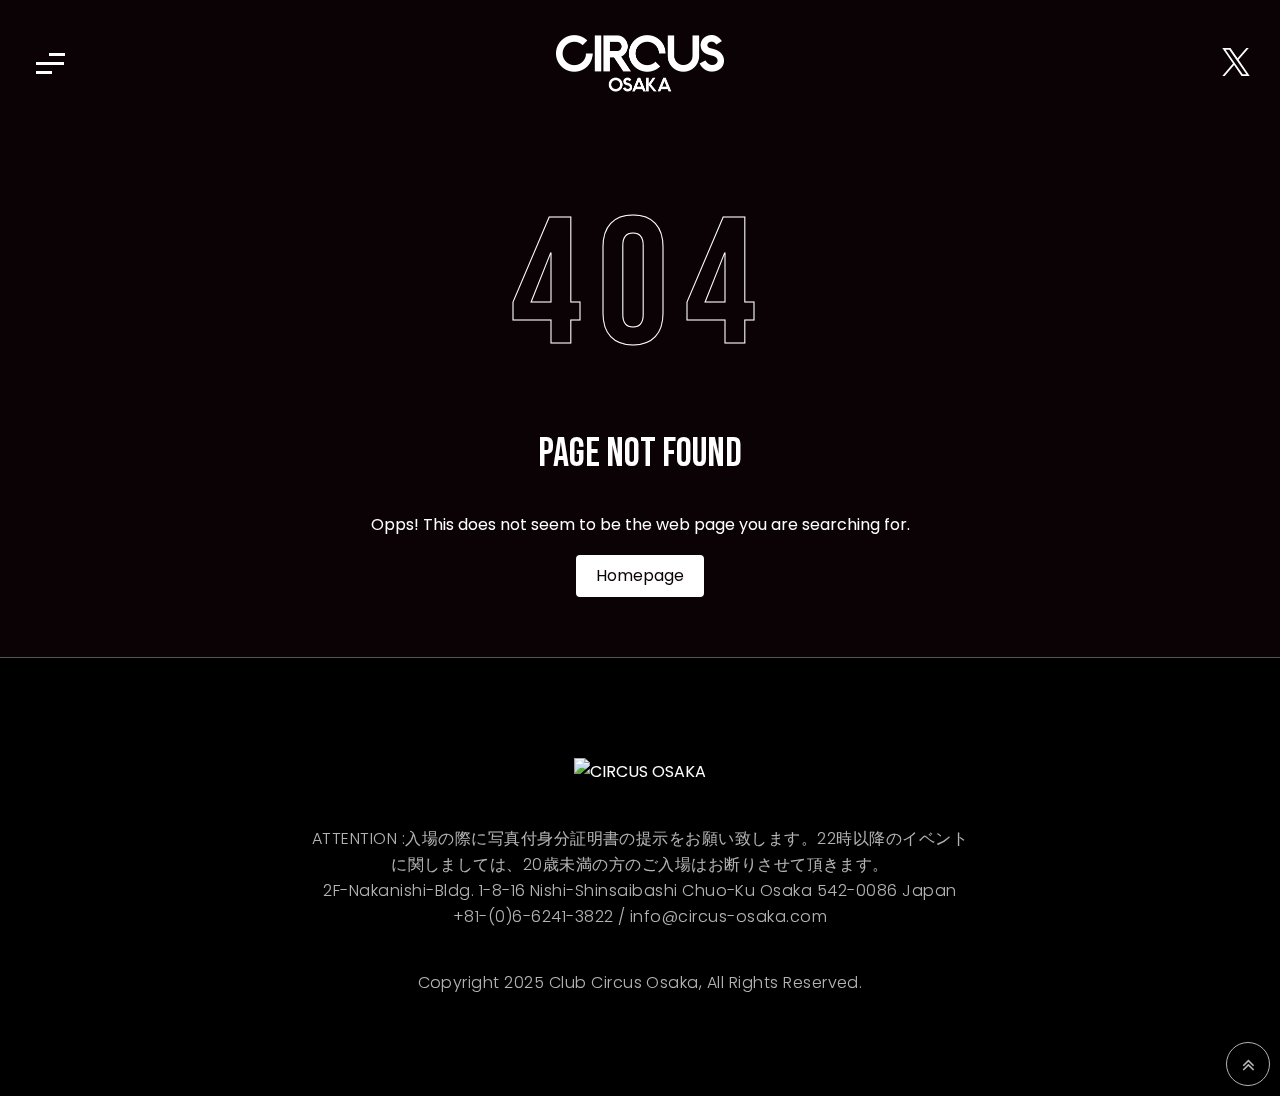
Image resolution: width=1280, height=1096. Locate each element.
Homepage (640, 575)
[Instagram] (1204, 63)
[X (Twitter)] (1236, 63)
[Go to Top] (1248, 1064)
